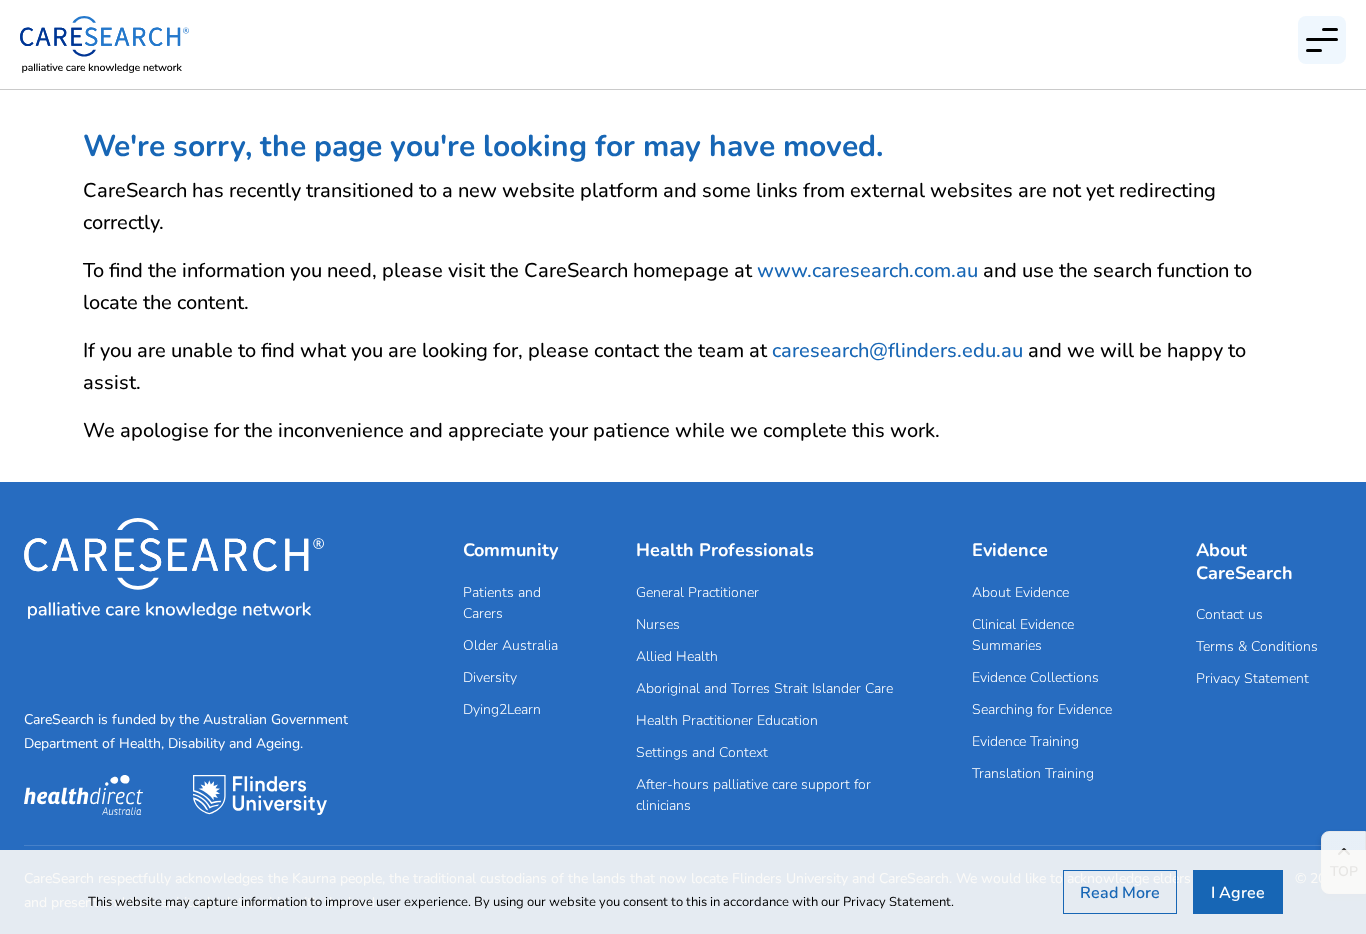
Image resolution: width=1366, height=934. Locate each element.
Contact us (1229, 613)
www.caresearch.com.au (867, 269)
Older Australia (510, 644)
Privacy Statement (1252, 677)
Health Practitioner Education (727, 719)
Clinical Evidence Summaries (1023, 634)
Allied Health (677, 655)
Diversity (490, 676)
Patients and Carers (502, 602)
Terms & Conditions (1257, 645)
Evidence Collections (1035, 676)
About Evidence (1020, 591)
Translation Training (1033, 772)
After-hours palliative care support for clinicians (753, 794)
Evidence (1010, 549)
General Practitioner (697, 591)
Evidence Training (1025, 740)
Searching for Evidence (1042, 708)
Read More (1120, 891)
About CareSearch (1244, 560)
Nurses (658, 623)
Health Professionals (725, 549)
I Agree (1238, 891)
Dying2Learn (502, 708)
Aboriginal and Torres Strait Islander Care (764, 687)
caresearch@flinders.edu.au (897, 349)
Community (510, 549)
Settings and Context (702, 751)
